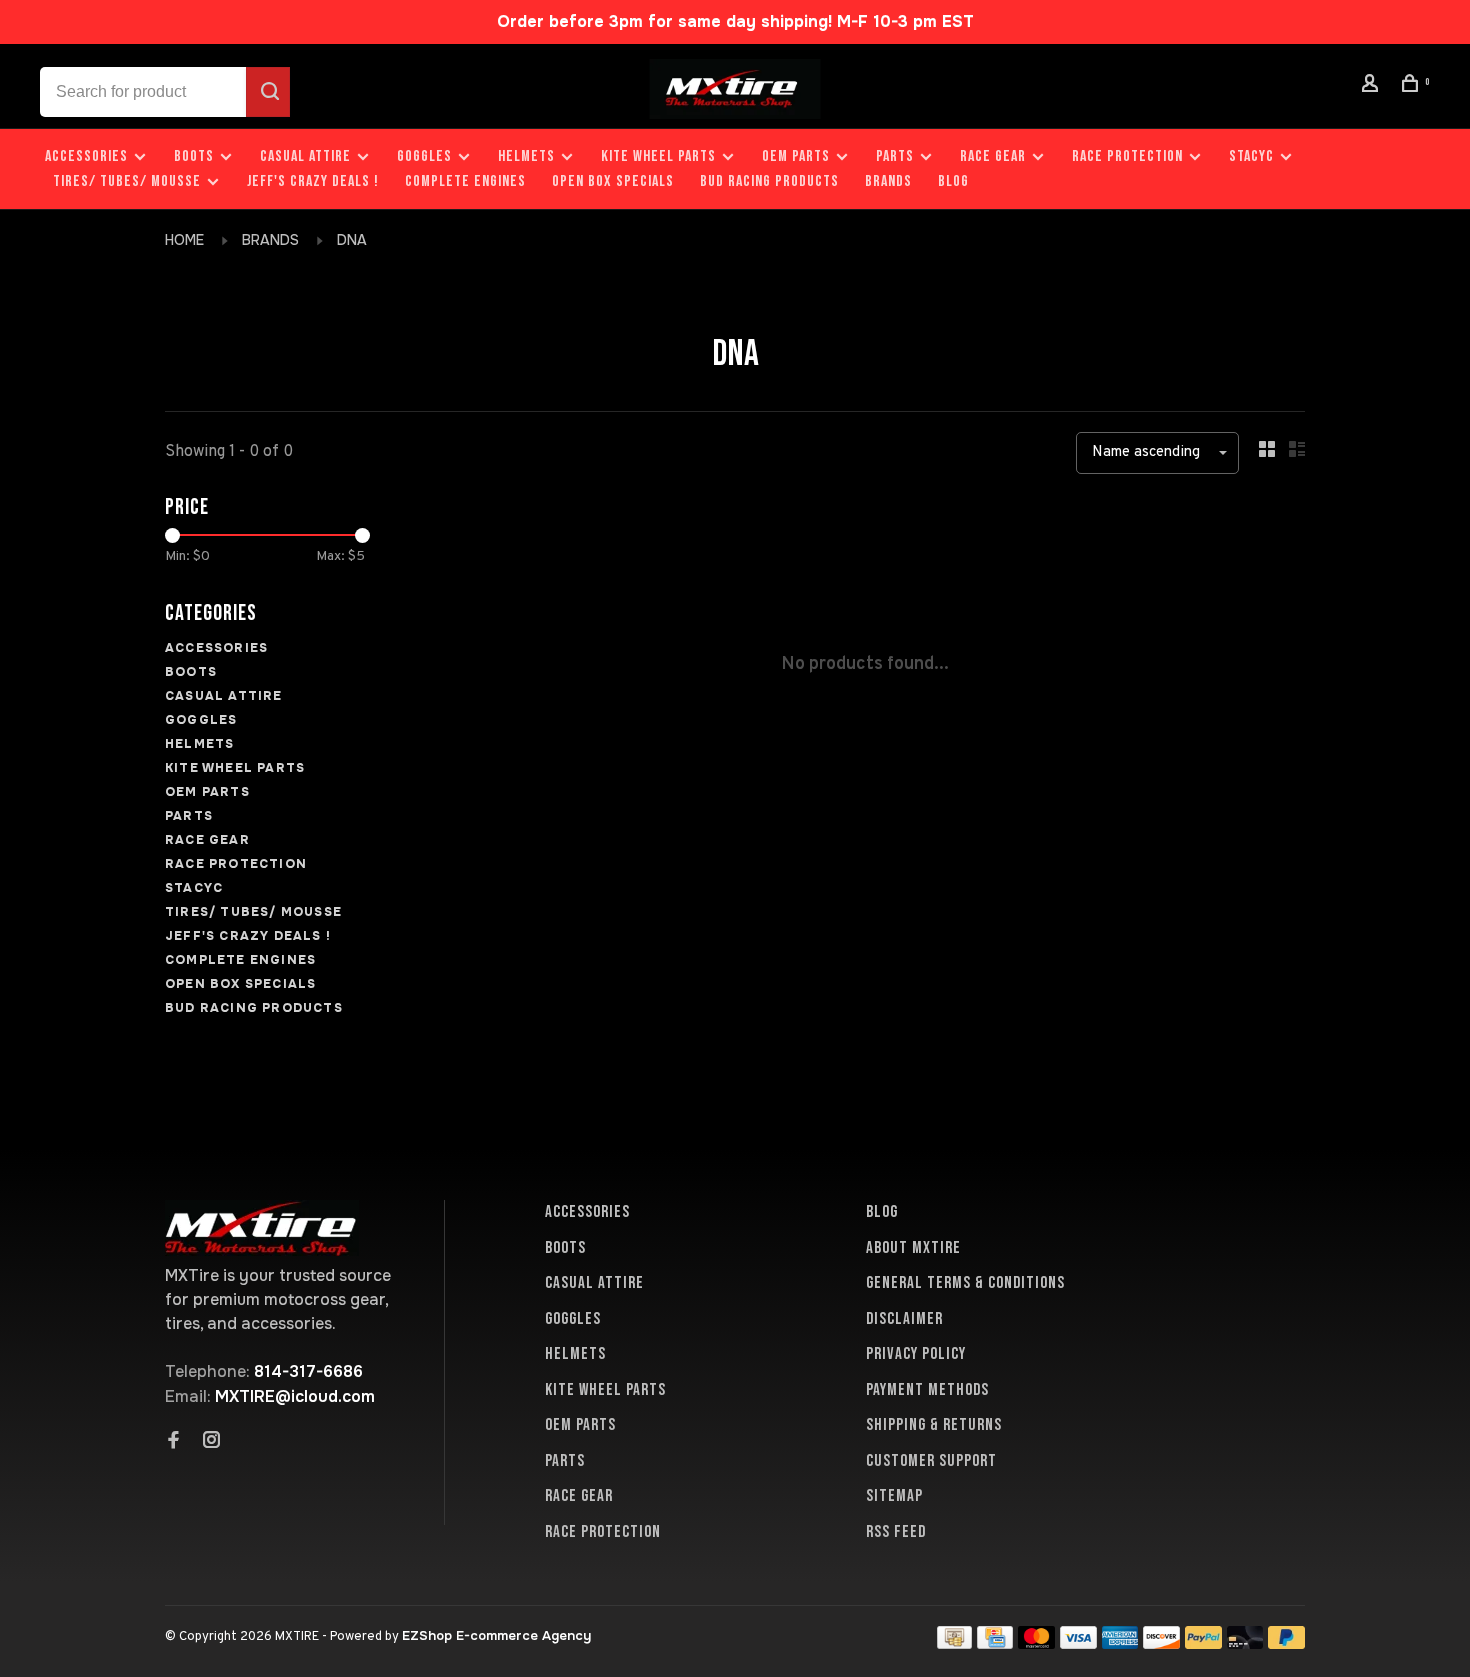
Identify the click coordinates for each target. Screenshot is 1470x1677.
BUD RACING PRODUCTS (769, 181)
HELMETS (526, 156)
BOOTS (194, 156)
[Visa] (1078, 1643)
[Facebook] (174, 1442)
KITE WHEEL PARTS (658, 156)
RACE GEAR (993, 156)
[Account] (1373, 86)
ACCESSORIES (86, 156)
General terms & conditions (965, 1283)
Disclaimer (904, 1319)
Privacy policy (916, 1354)
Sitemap (894, 1496)
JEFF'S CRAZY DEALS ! (313, 181)
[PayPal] (1203, 1643)
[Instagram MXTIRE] (212, 1442)
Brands (888, 181)
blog (953, 181)
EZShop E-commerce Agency (496, 1635)
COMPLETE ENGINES (465, 181)
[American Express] (1120, 1643)
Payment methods (927, 1390)
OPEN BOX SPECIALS (613, 181)
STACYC (1251, 156)
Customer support (931, 1461)
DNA (352, 240)
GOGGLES (424, 156)
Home (184, 240)
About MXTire (913, 1248)
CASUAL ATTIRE (305, 156)
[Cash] (955, 1643)
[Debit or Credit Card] (1245, 1643)
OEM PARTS (796, 156)
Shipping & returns (934, 1425)
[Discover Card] (1161, 1643)
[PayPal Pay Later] (1286, 1643)
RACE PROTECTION (1127, 156)
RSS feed (896, 1532)
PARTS (895, 156)
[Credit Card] (995, 1643)
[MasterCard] (1036, 1643)
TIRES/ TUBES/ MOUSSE (127, 181)
